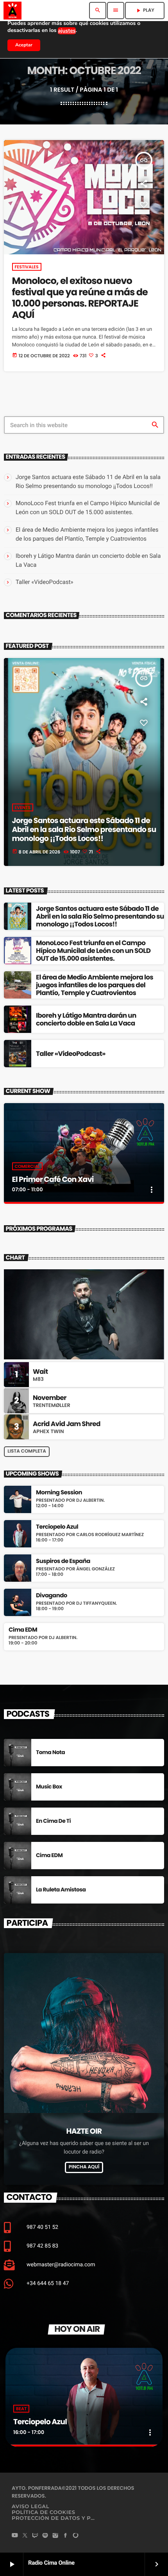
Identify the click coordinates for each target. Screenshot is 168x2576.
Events (23, 807)
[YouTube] (15, 2536)
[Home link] (13, 11)
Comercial (27, 1166)
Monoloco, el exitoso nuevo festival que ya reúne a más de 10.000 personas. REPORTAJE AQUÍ (80, 298)
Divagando (52, 1596)
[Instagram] (55, 2536)
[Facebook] (66, 2536)
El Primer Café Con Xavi (53, 1179)
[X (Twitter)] (25, 2536)
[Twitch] (35, 2536)
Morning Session (59, 1493)
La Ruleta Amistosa (61, 1889)
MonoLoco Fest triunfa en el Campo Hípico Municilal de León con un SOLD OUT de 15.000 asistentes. (93, 951)
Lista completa (27, 1451)
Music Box (49, 1787)
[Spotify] (45, 2536)
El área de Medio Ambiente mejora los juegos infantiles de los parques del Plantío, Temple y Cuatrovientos (95, 985)
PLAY (145, 10)
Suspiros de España (63, 1561)
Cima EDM (23, 1630)
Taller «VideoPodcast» (45, 582)
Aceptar (24, 45)
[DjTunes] (76, 2536)
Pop (97, 2409)
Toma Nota (50, 1752)
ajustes (67, 31)
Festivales (27, 267)
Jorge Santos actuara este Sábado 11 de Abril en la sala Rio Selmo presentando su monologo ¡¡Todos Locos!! (84, 829)
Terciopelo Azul (57, 1527)
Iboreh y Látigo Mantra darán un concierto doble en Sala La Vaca (86, 1019)
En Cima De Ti (53, 1821)
